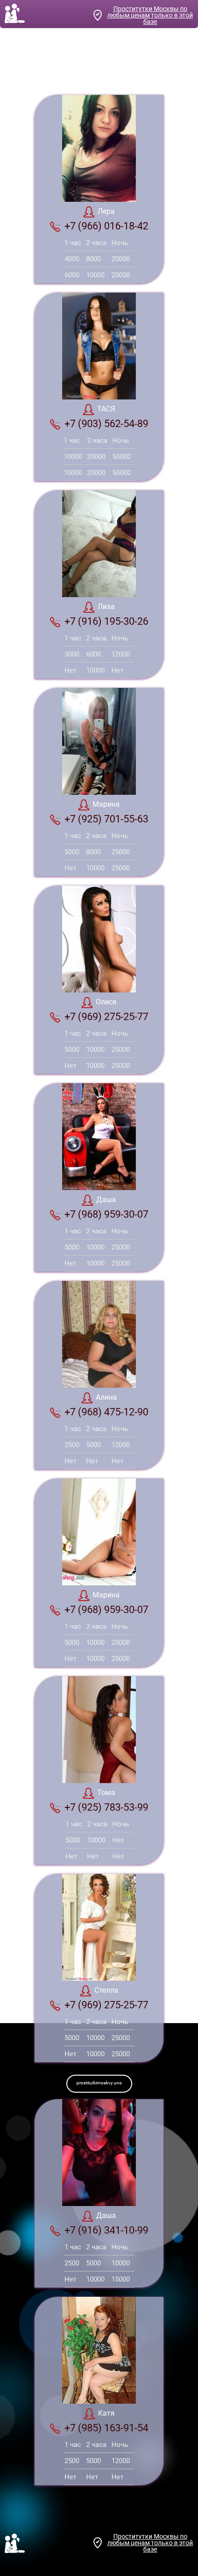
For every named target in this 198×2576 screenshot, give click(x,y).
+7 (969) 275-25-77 (106, 1017)
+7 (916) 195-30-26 (106, 621)
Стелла (106, 1990)
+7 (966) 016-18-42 (106, 226)
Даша (106, 1200)
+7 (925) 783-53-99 (106, 1807)
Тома (106, 1793)
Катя (106, 2413)
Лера (106, 211)
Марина (106, 804)
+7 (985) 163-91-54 (106, 2428)
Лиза (106, 607)
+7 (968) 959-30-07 (106, 1214)
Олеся (106, 1002)
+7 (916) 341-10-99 (106, 2230)
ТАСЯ (106, 409)
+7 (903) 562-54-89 (106, 424)
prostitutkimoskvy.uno (99, 2083)
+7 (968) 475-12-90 (106, 1412)
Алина (106, 1397)
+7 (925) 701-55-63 (106, 819)
